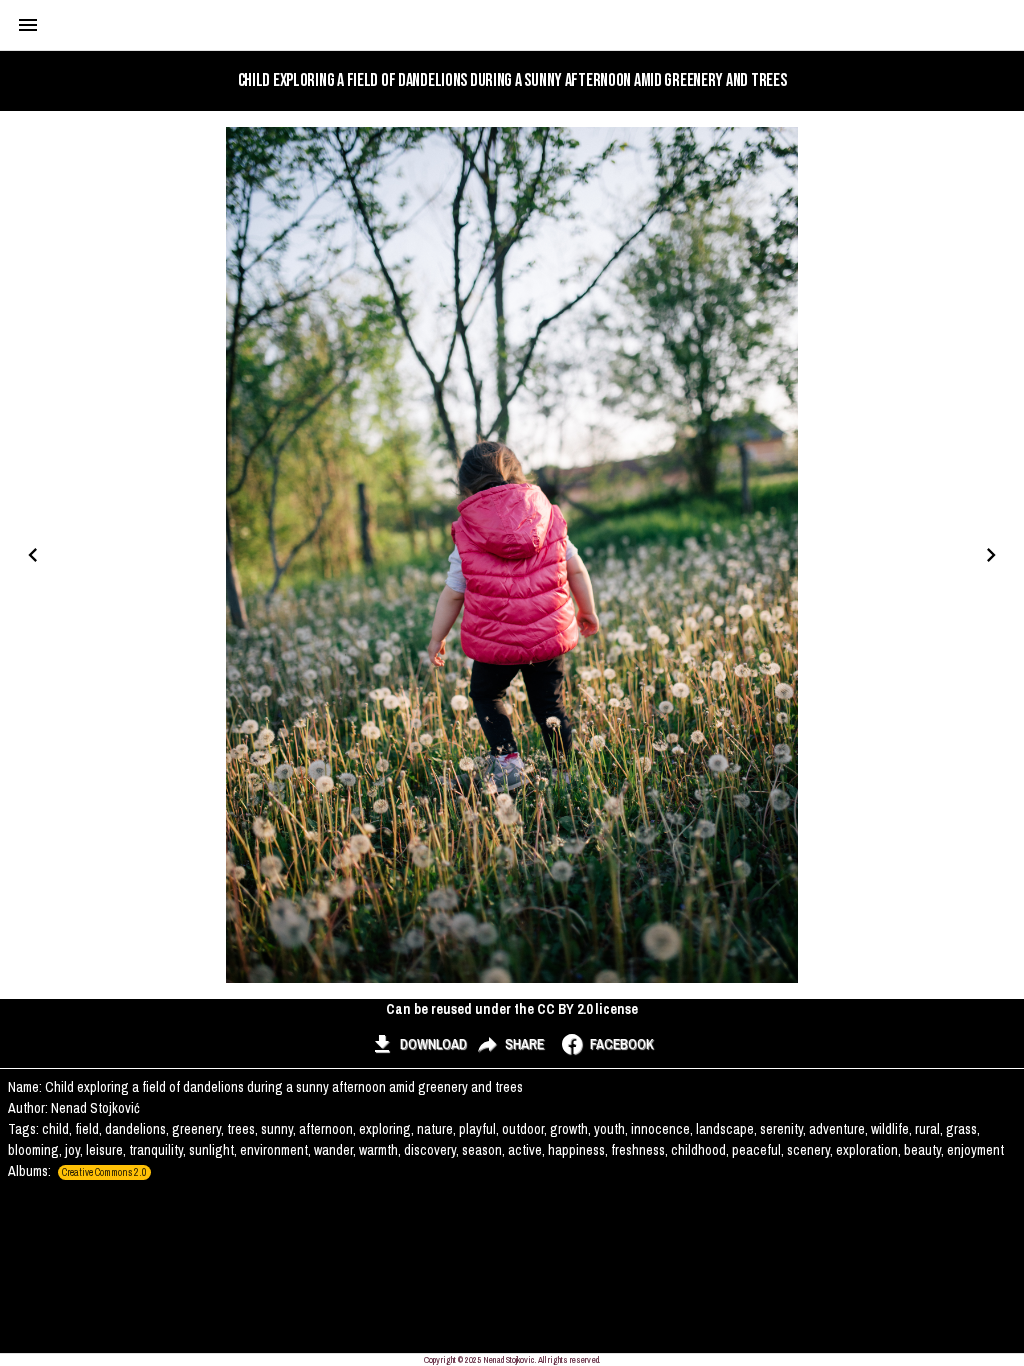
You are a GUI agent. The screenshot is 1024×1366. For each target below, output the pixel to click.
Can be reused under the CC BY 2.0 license (512, 1009)
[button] (418, 1044)
